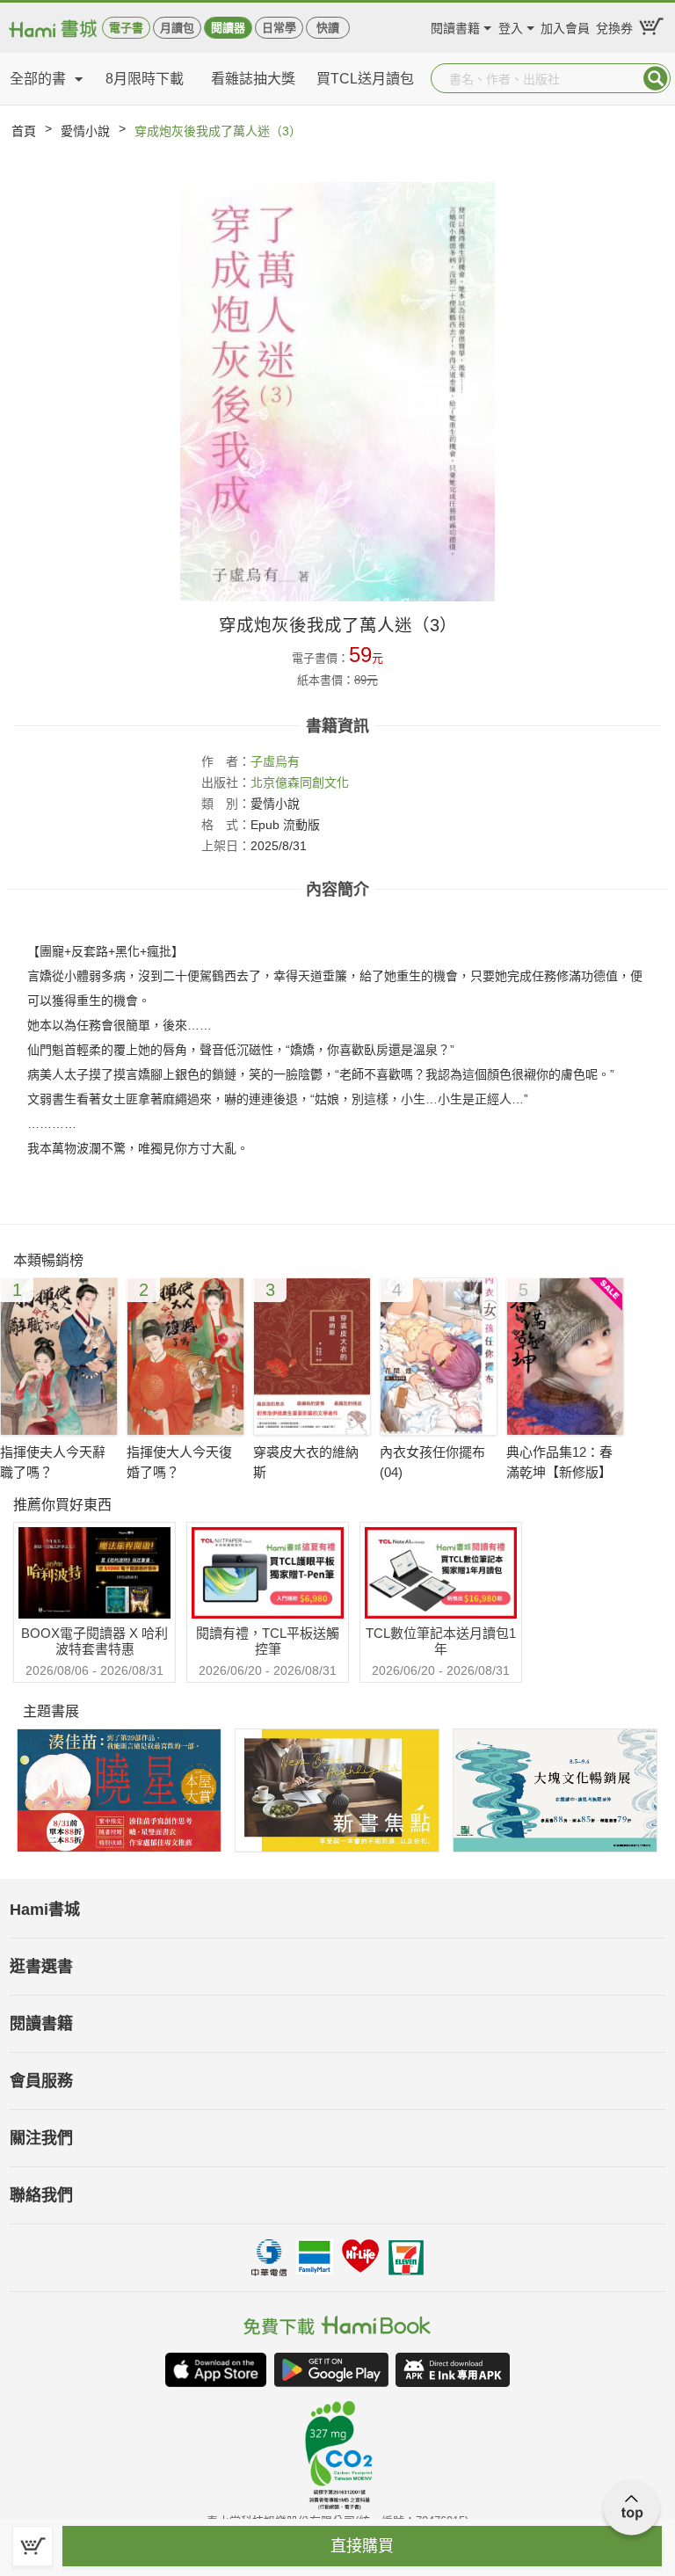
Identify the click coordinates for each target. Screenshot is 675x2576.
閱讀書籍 (455, 26)
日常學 (279, 28)
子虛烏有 (275, 761)
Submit (656, 78)
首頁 (24, 131)
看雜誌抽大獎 (253, 79)
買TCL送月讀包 (365, 79)
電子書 (126, 28)
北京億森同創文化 (300, 782)
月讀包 (177, 28)
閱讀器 (228, 28)
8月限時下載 (145, 79)
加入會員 (565, 26)
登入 (511, 26)
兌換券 (614, 26)
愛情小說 (85, 131)
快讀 (328, 28)
